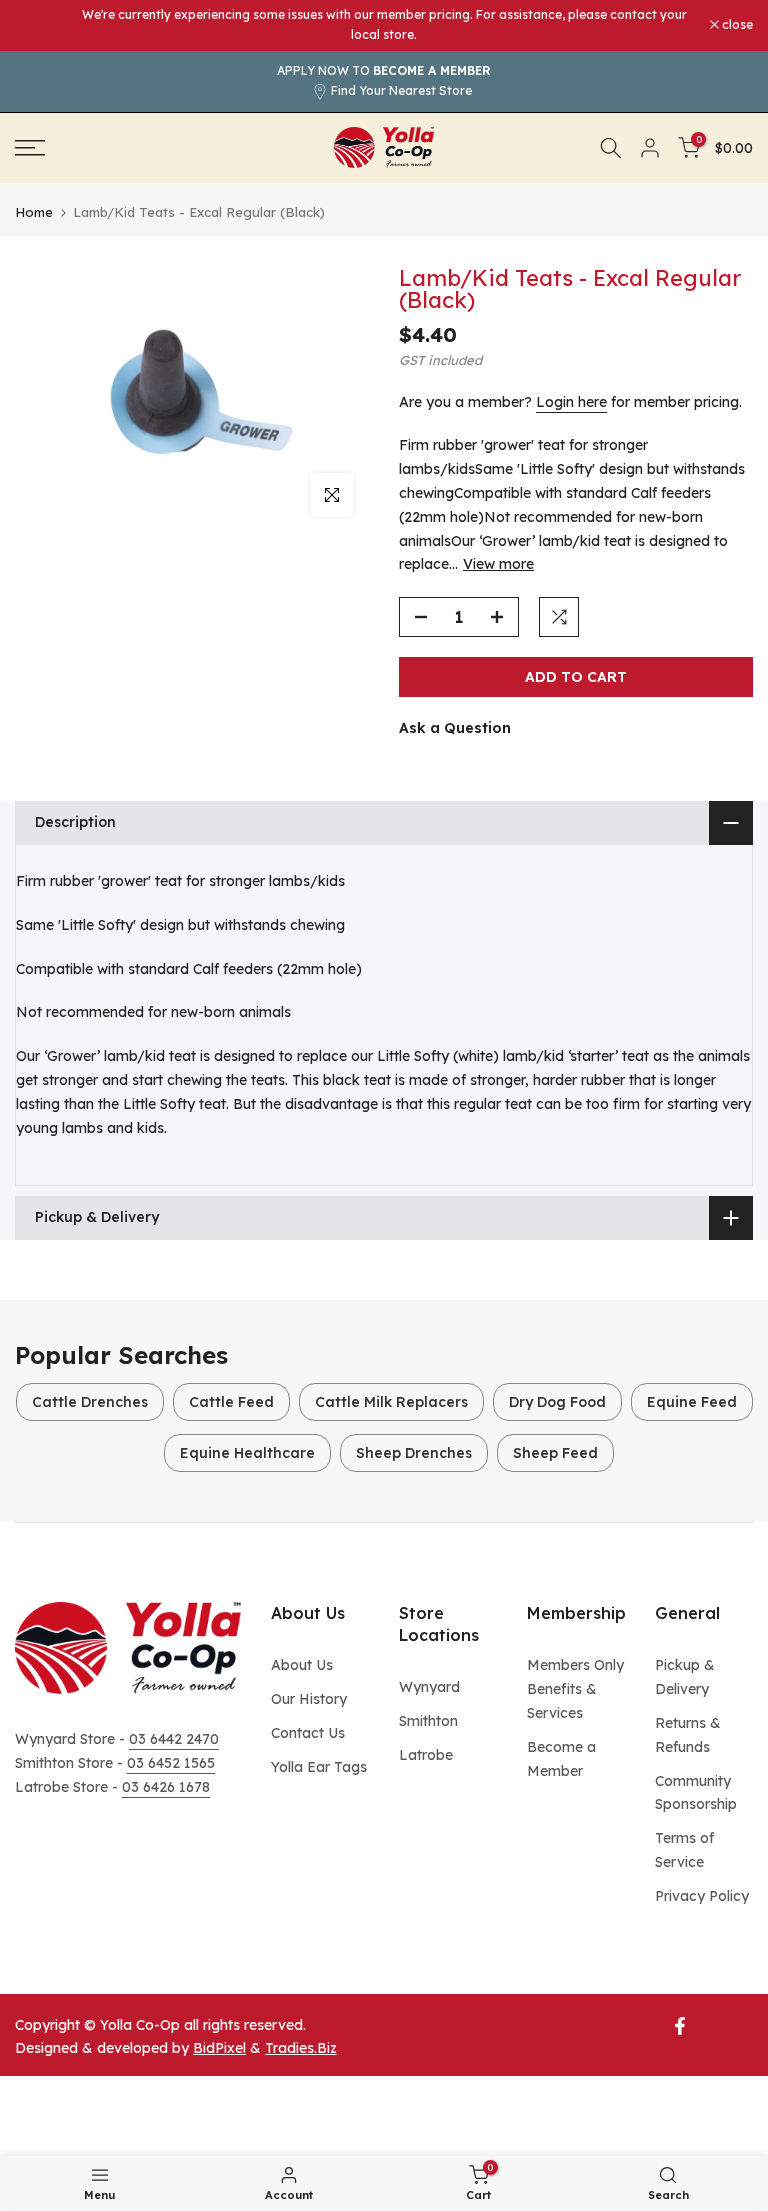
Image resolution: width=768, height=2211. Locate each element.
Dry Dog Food (557, 1402)
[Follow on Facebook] (680, 2026)
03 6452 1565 (171, 1763)
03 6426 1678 (166, 1787)
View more (498, 564)
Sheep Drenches (414, 1453)
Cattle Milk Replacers (391, 1402)
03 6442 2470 (174, 1739)
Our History (309, 1699)
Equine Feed (692, 1402)
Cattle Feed (231, 1402)
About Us (302, 1665)
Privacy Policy (702, 1896)
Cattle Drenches (90, 1402)
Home (34, 212)
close (41, 25)
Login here (571, 402)
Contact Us (308, 1733)
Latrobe (426, 1755)
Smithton (428, 1721)
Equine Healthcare (247, 1453)
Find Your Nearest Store (401, 90)
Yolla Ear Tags (319, 1767)
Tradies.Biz (301, 2048)
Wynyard (429, 1687)
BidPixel (219, 2048)
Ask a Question (455, 728)
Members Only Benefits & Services (575, 1689)
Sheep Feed (555, 1453)
